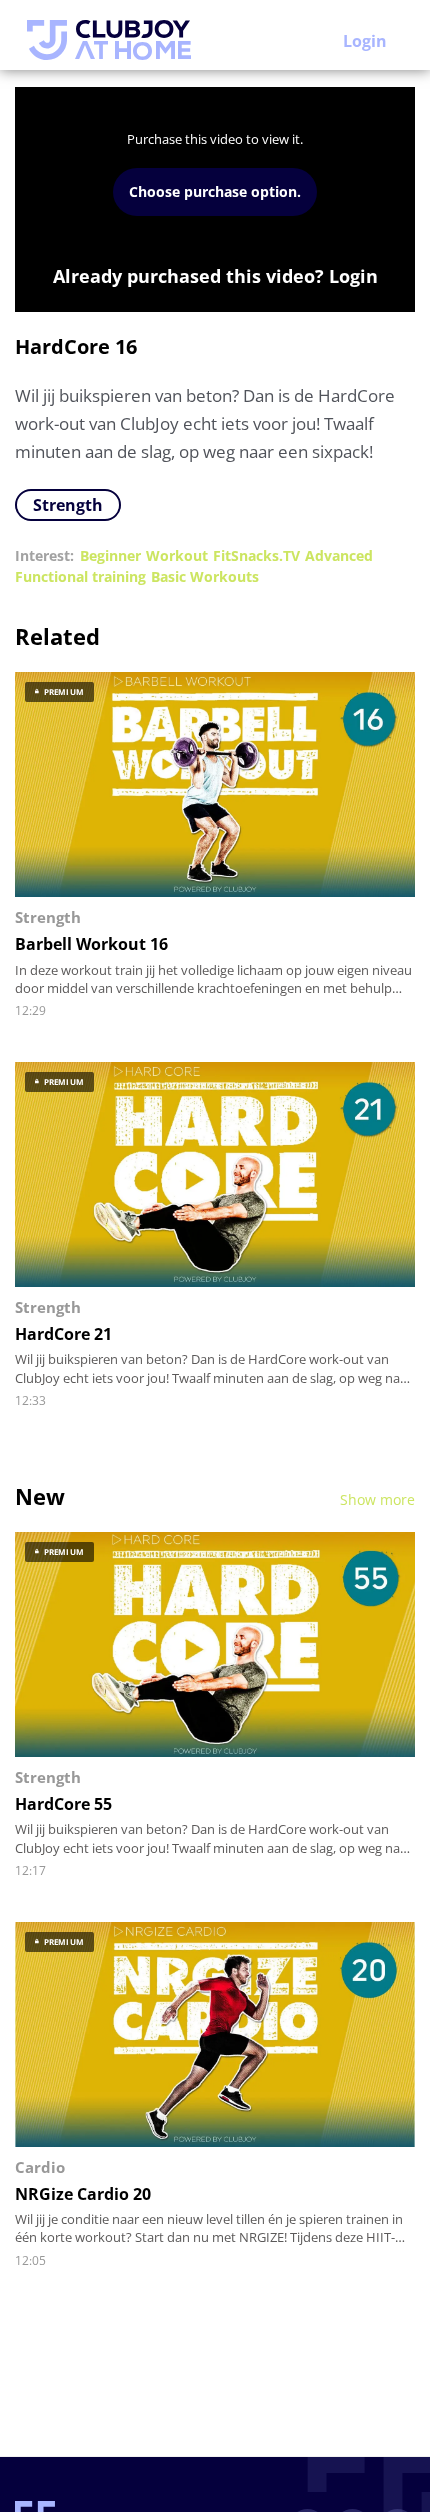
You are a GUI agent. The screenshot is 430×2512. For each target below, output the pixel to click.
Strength (68, 505)
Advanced (339, 555)
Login (365, 41)
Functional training (80, 576)
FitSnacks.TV (256, 555)
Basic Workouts (205, 576)
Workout (177, 555)
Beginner (110, 555)
